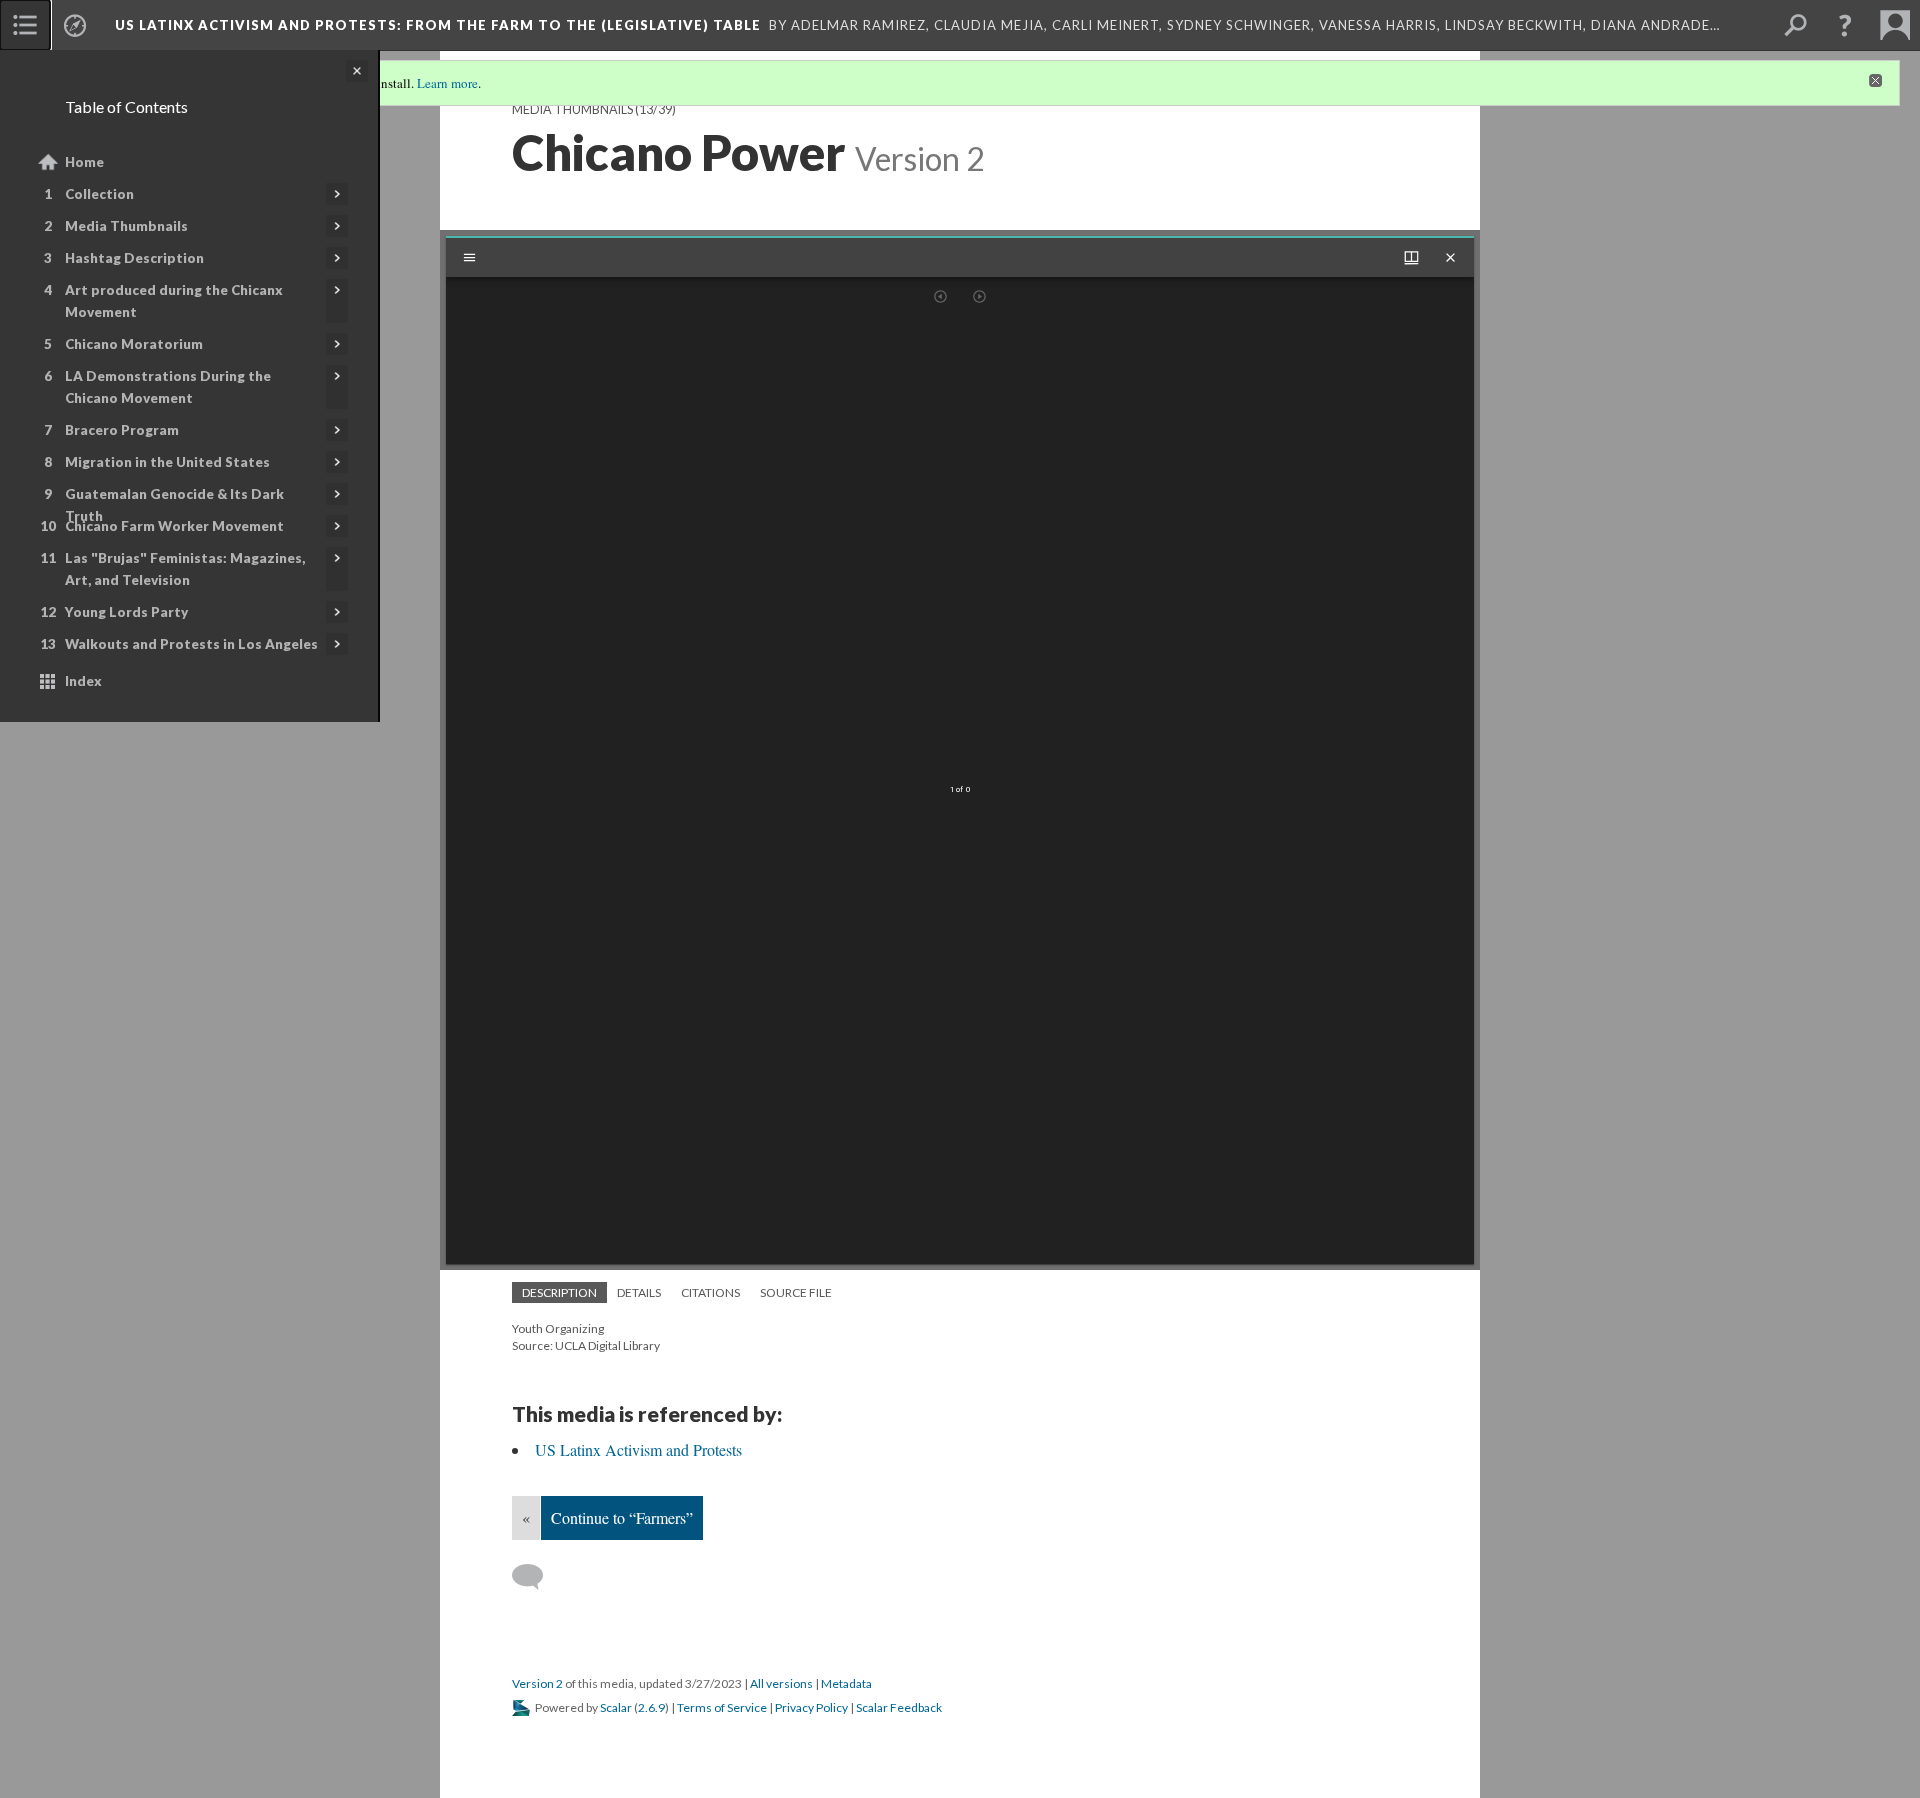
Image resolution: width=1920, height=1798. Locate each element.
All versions (781, 1683)
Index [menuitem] (83, 681)
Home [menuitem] (84, 162)
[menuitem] (25, 25)
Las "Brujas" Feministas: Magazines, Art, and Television (185, 569)
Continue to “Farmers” (622, 1517)
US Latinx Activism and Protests (438, 25)
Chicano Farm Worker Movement (174, 526)
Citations (710, 1292)
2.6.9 (651, 1707)
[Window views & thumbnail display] (1411, 261)
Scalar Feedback (899, 1707)
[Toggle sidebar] (469, 261)
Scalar (616, 1707)
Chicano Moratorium (134, 344)
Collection (99, 194)
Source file (796, 1292)
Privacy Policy (811, 1707)
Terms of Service (722, 1707)
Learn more (447, 83)
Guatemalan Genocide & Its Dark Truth (174, 505)
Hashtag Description (134, 258)
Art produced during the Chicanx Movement (174, 301)
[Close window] (1450, 261)
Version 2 (537, 1683)
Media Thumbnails (126, 226)
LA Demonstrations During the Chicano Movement (168, 387)
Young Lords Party (126, 612)
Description (559, 1292)
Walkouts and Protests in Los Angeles (191, 644)
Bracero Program (122, 430)
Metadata (846, 1683)
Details (639, 1292)
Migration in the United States (167, 462)
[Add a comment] (536, 1577)
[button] (1845, 25)
